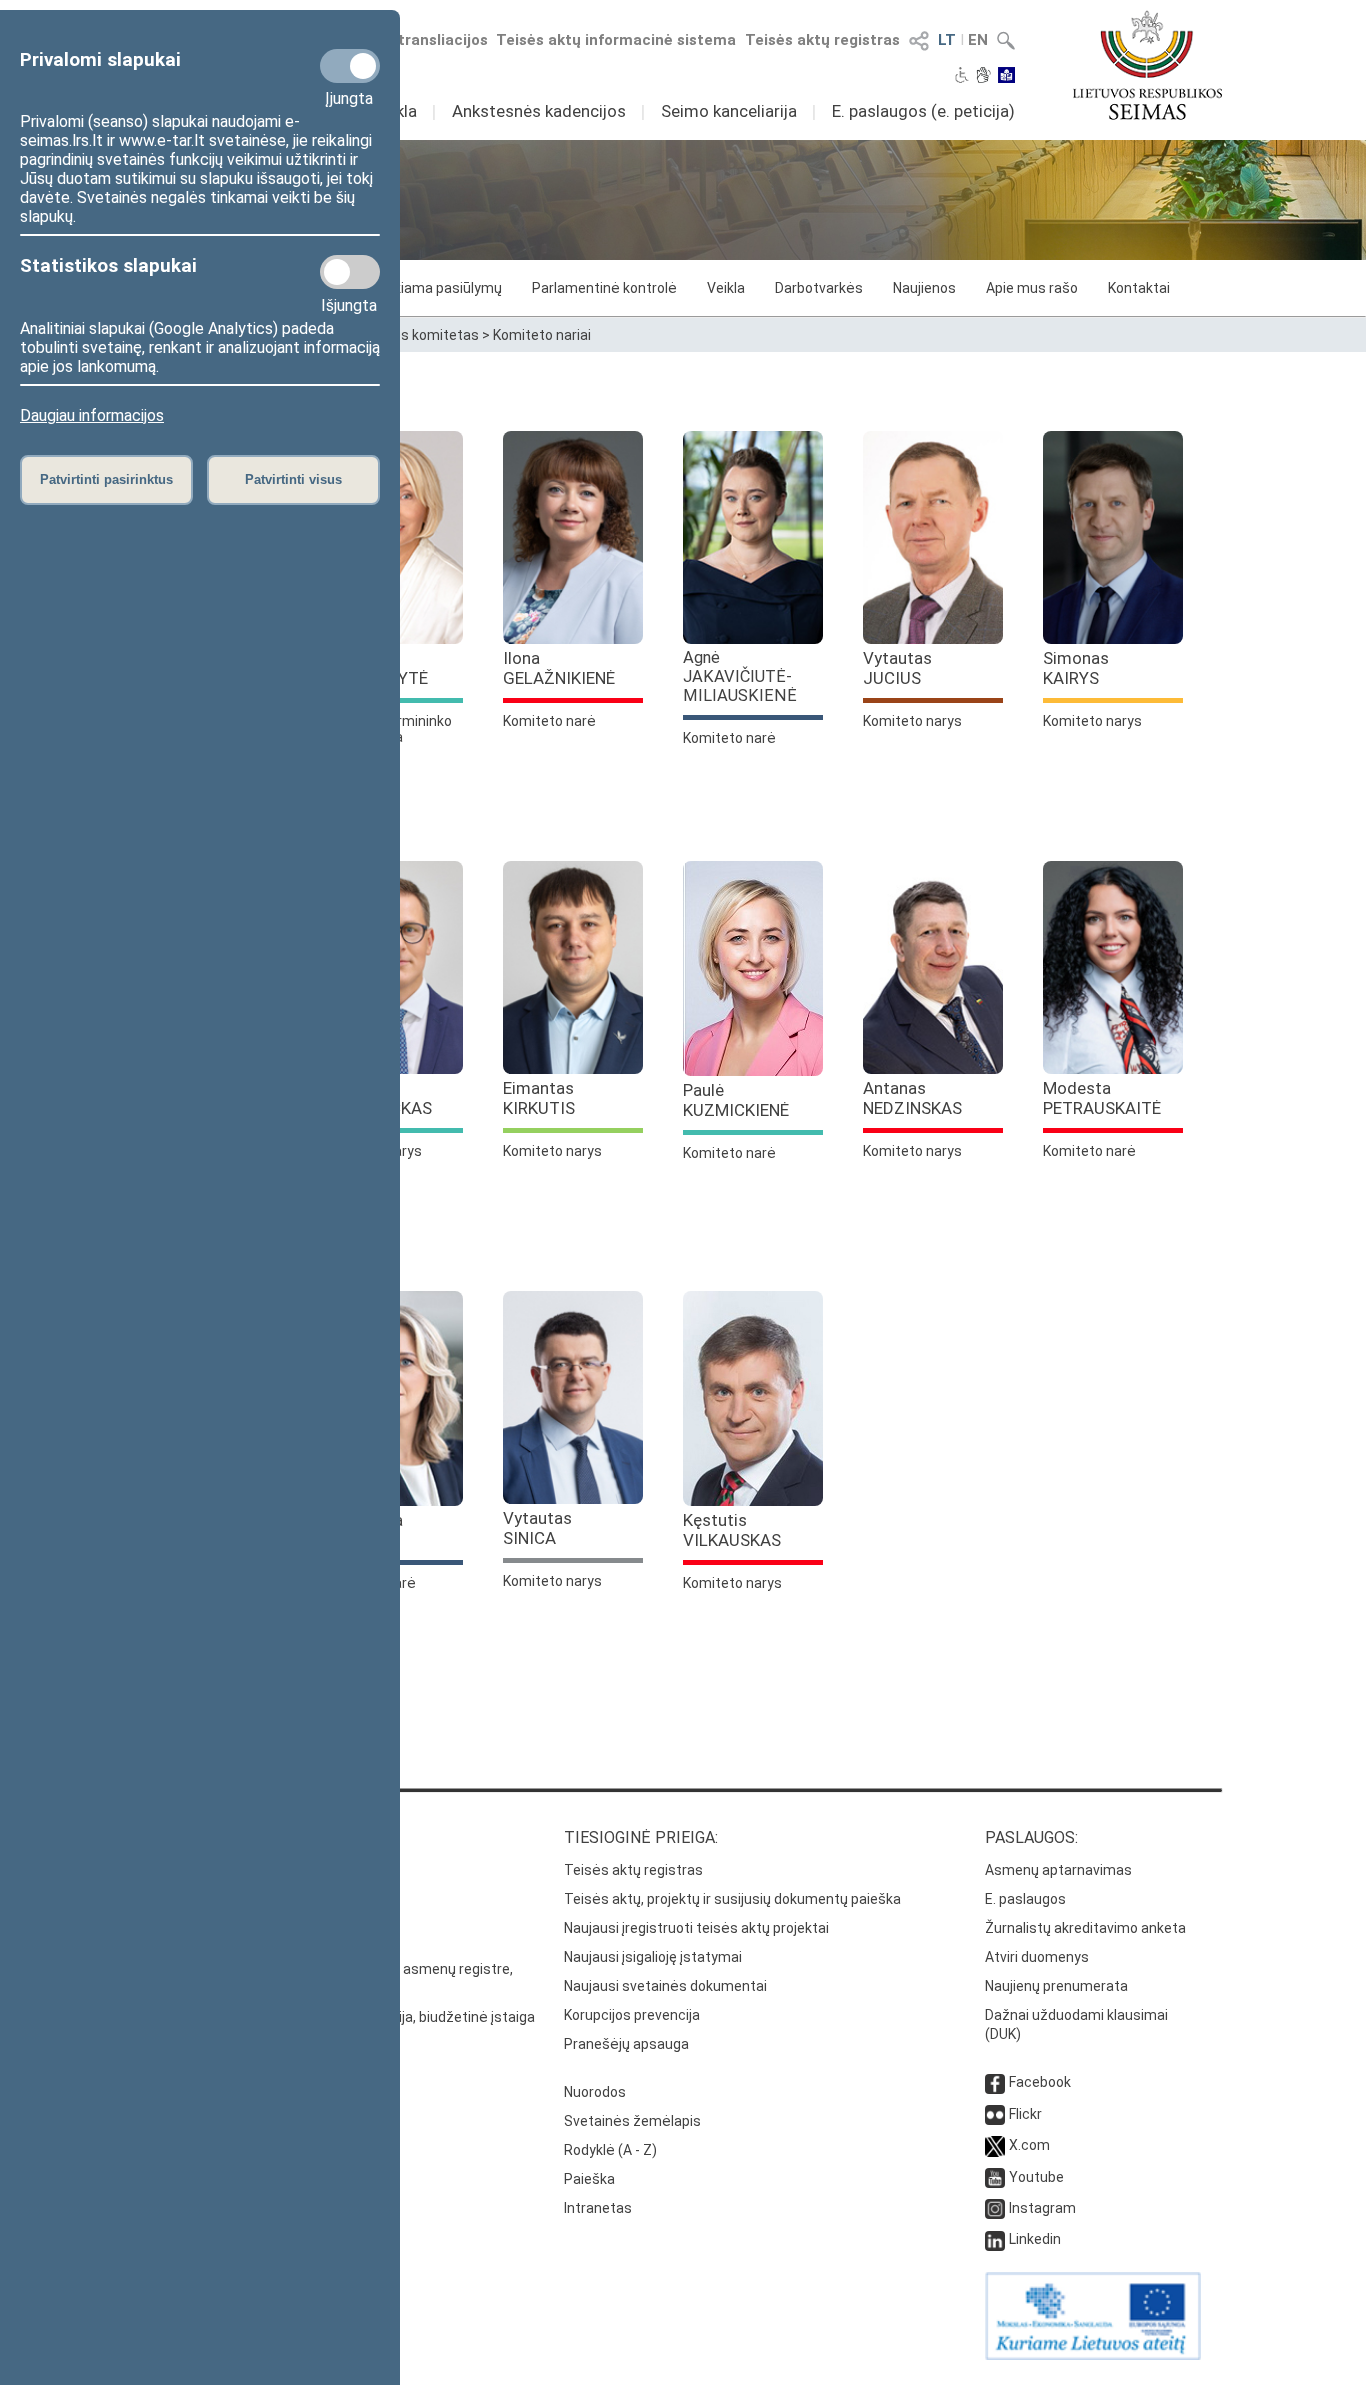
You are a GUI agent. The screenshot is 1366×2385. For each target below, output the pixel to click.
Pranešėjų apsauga (626, 2044)
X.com (1029, 2145)
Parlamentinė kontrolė (604, 288)
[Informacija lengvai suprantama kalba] (1006, 77)
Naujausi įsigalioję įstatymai (653, 1957)
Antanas (912, 1098)
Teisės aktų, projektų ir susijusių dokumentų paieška (732, 1899)
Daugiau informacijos (92, 415)
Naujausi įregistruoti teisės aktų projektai (696, 1928)
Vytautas (897, 668)
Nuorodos (595, 2092)
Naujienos (924, 288)
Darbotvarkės (819, 288)
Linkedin (1035, 2239)
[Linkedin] (995, 2239)
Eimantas (539, 1098)
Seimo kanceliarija (729, 111)
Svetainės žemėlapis (632, 2121)
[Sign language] (983, 77)
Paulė (736, 1100)
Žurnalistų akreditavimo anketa (1085, 1928)
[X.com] (995, 2145)
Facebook (1040, 2082)
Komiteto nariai (542, 335)
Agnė (740, 676)
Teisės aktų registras (822, 40)
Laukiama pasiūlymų (436, 288)
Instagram (1042, 2208)
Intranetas (598, 2208)
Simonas (1076, 668)
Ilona (559, 668)
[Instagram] (995, 2208)
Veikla (726, 288)
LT (947, 40)
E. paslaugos (1025, 1899)
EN (978, 40)
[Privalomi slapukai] (350, 66)
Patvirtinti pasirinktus (106, 479)
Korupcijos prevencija (632, 2015)
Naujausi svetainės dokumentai (665, 1986)
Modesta (1102, 1098)
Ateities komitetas (418, 335)
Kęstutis (732, 1530)
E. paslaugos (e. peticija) (923, 111)
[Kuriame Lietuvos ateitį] (1093, 2355)
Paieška (589, 2179)
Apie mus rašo (1032, 288)
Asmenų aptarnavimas (1058, 1870)
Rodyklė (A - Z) (610, 2150)
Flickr (1025, 2114)
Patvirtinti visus (293, 479)
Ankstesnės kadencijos (539, 111)
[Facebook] (995, 2082)
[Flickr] (995, 2114)
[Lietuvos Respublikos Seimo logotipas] (1147, 65)
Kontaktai (1139, 288)
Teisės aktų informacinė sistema (616, 40)
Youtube (1036, 2177)
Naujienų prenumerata (1056, 1986)
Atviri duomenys (1037, 1957)
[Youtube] (995, 2177)
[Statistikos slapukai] (350, 272)
